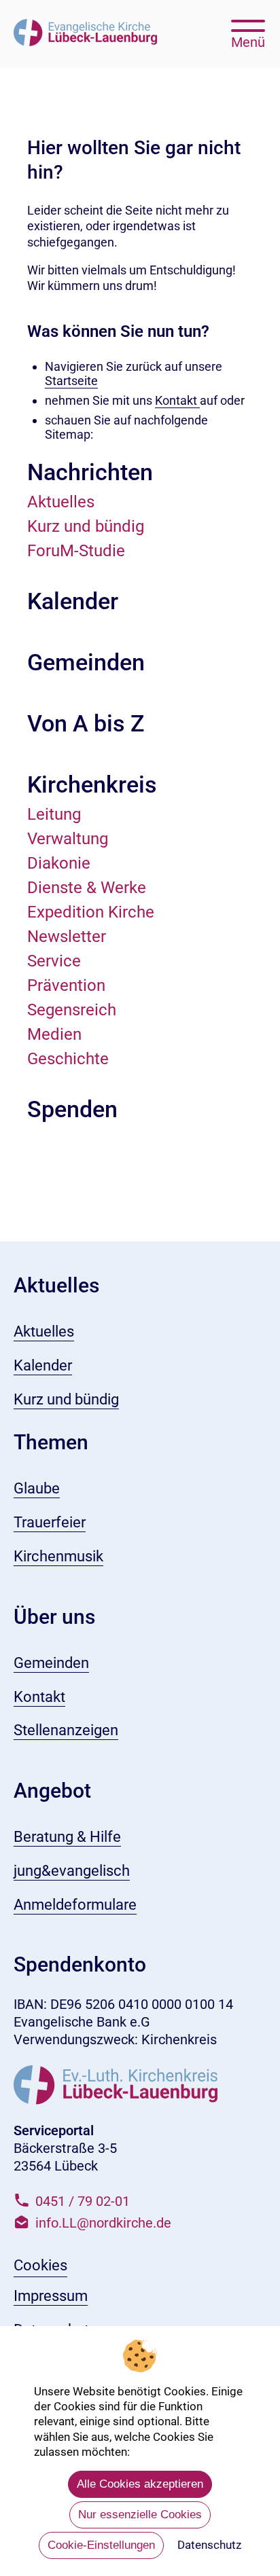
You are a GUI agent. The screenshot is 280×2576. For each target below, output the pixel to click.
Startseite (71, 381)
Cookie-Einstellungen (101, 2545)
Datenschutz (209, 2545)
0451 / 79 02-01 (83, 2201)
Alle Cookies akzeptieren (140, 2484)
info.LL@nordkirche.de (103, 2223)
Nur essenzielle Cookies (140, 2515)
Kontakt (177, 400)
